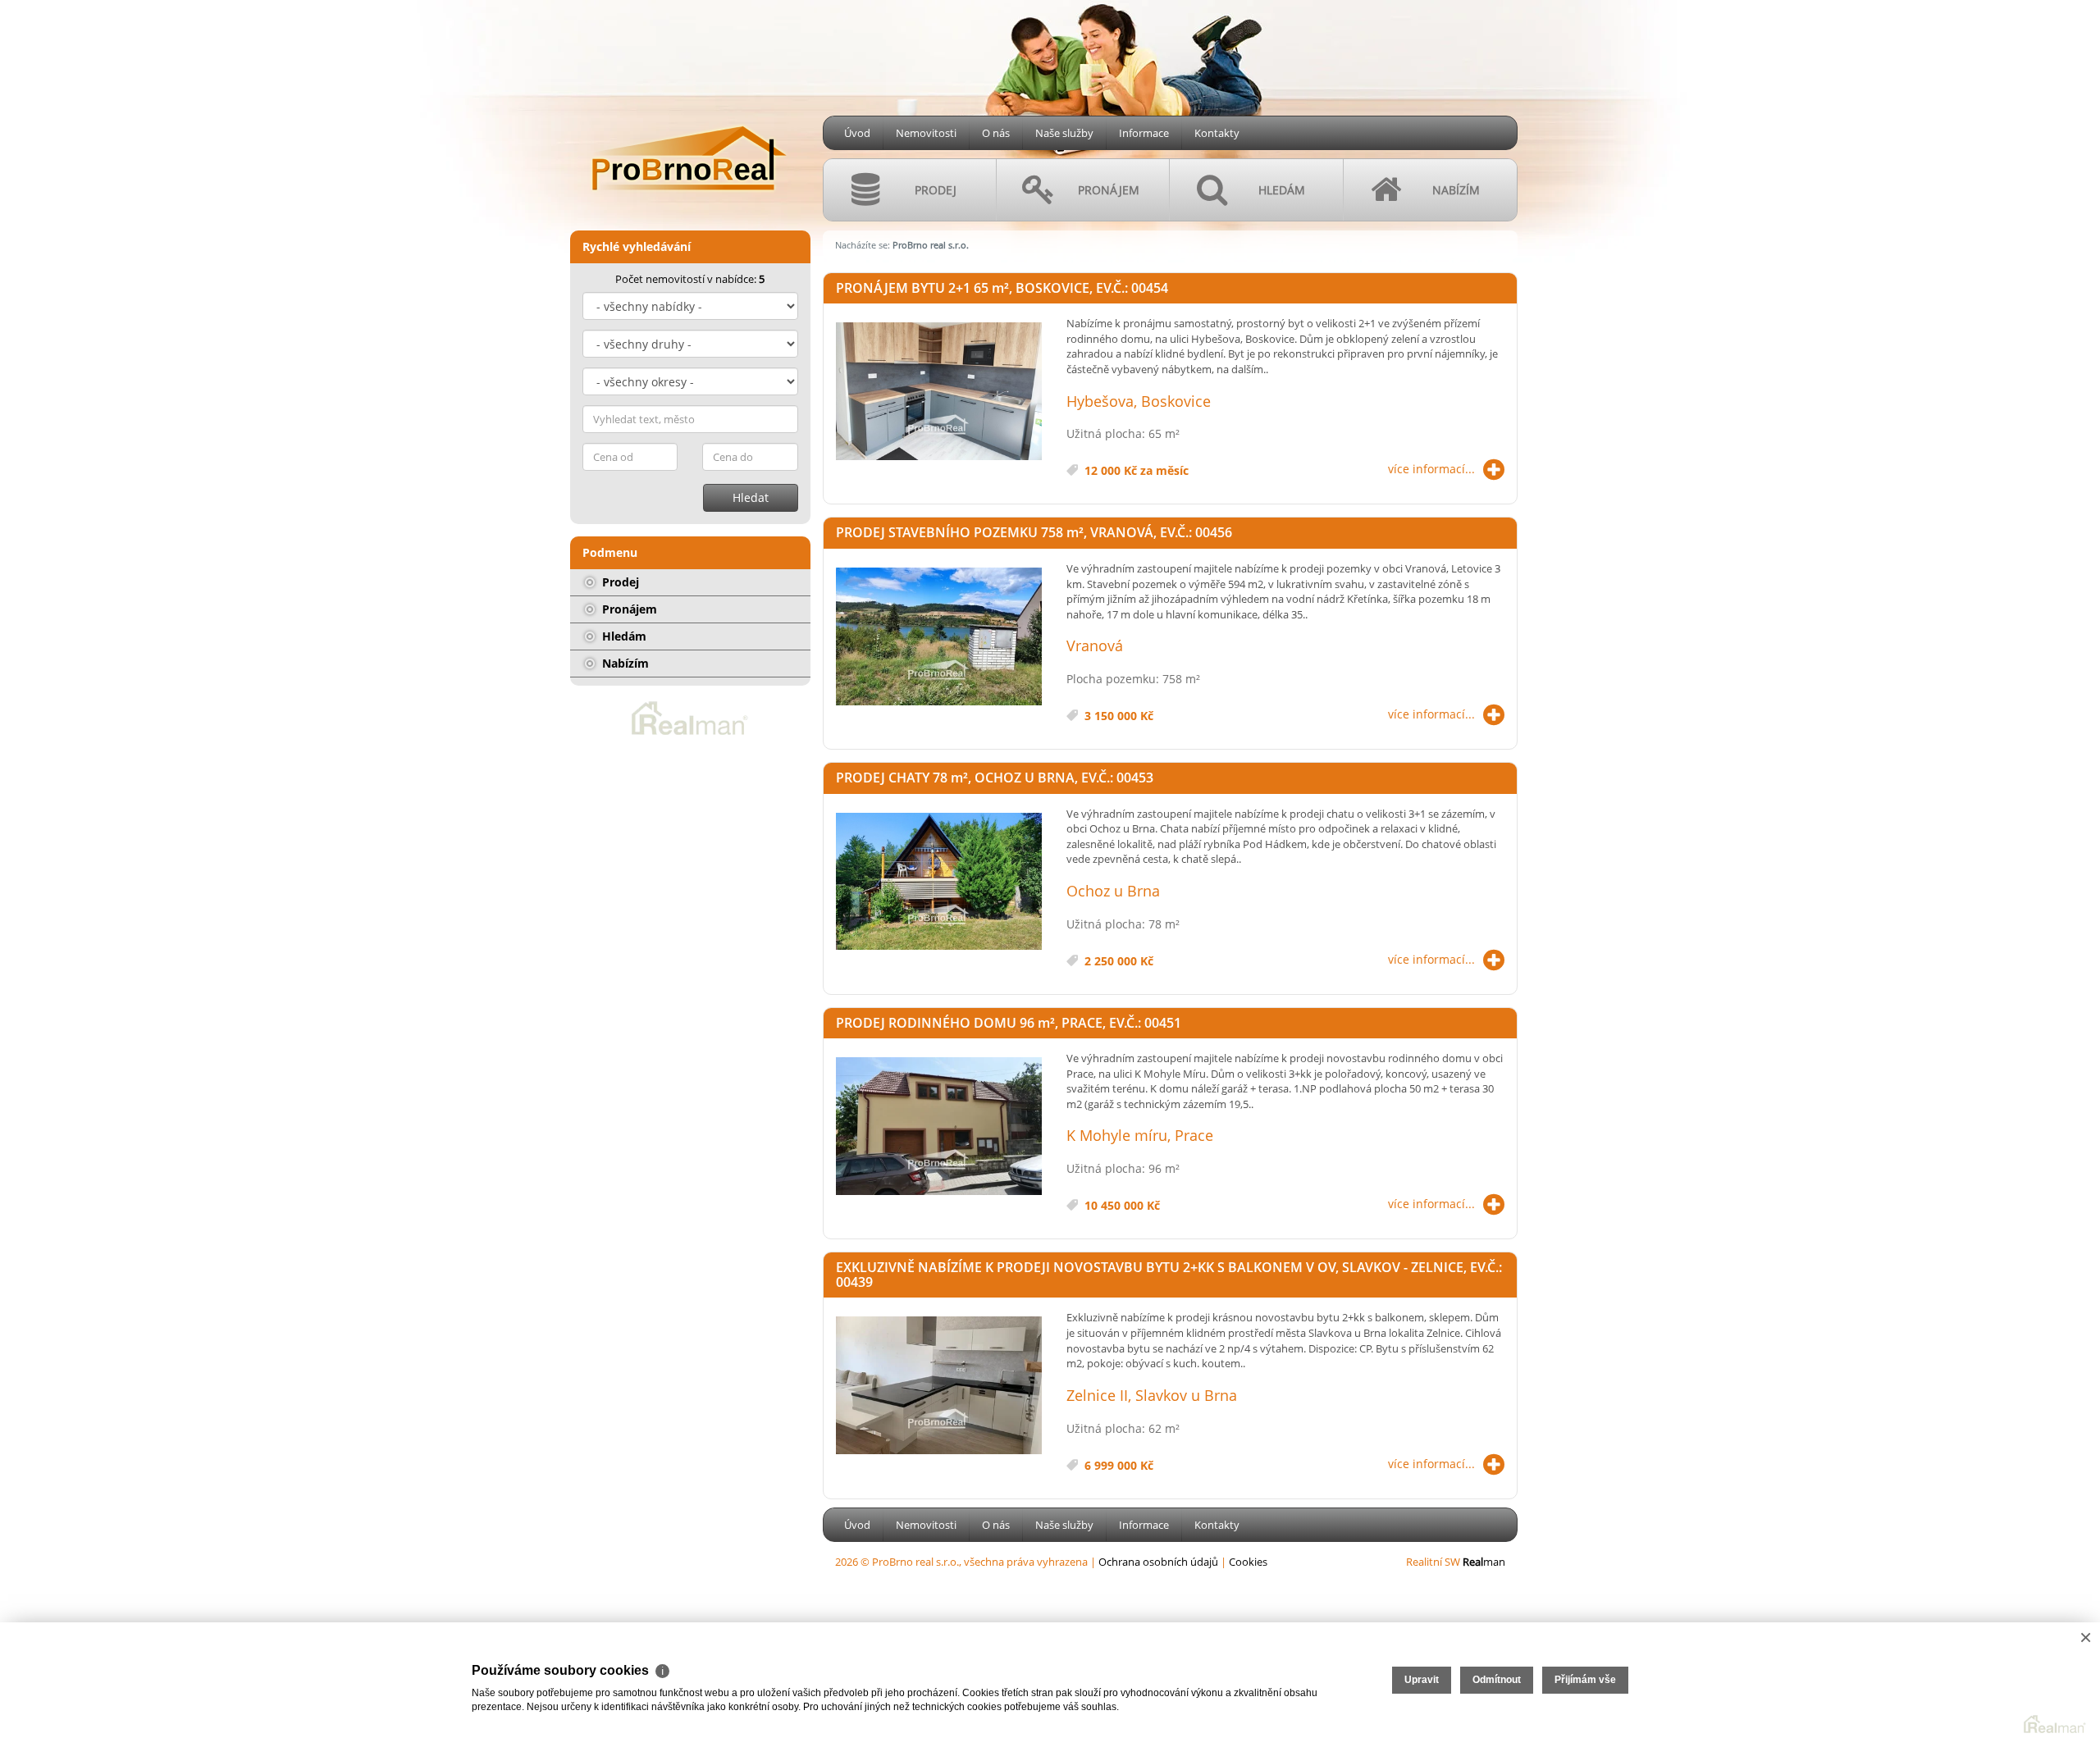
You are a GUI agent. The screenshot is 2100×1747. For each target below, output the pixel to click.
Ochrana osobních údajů (1158, 1562)
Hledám (623, 636)
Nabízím (624, 663)
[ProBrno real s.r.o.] (689, 107)
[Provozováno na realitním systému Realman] (690, 717)
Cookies (1248, 1562)
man (1484, 1562)
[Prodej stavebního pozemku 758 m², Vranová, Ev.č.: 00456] (939, 637)
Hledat (751, 497)
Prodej (619, 582)
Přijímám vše (1585, 1680)
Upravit (1422, 1680)
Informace (1144, 133)
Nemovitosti (926, 133)
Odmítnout (1497, 1680)
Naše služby (1064, 133)
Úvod (857, 133)
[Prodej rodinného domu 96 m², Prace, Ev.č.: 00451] (939, 1127)
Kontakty (1217, 133)
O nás (996, 133)
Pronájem (628, 609)
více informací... (1431, 469)
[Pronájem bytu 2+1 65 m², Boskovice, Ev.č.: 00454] (939, 392)
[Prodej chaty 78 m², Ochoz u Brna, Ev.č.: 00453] (939, 883)
